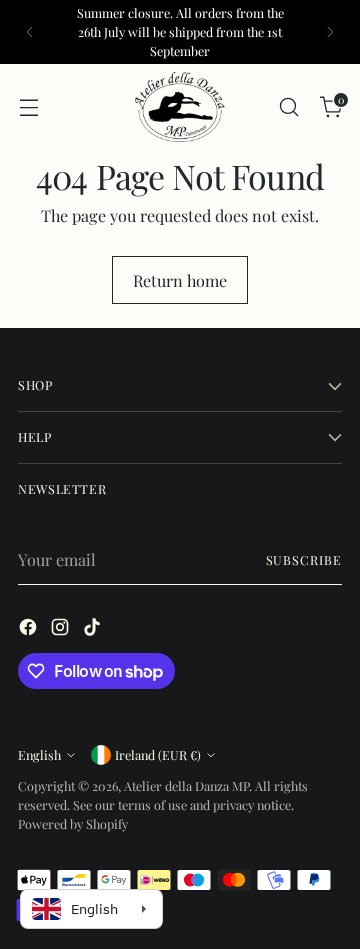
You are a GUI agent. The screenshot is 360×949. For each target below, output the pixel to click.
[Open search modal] (288, 107)
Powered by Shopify (73, 823)
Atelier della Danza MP (186, 785)
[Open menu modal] (28, 107)
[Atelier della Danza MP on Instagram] (62, 630)
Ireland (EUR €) (158, 754)
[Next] (330, 32)
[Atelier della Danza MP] (180, 107)
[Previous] (30, 32)
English (39, 754)
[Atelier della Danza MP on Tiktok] (94, 630)
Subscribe (304, 559)
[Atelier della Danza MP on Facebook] (30, 630)
